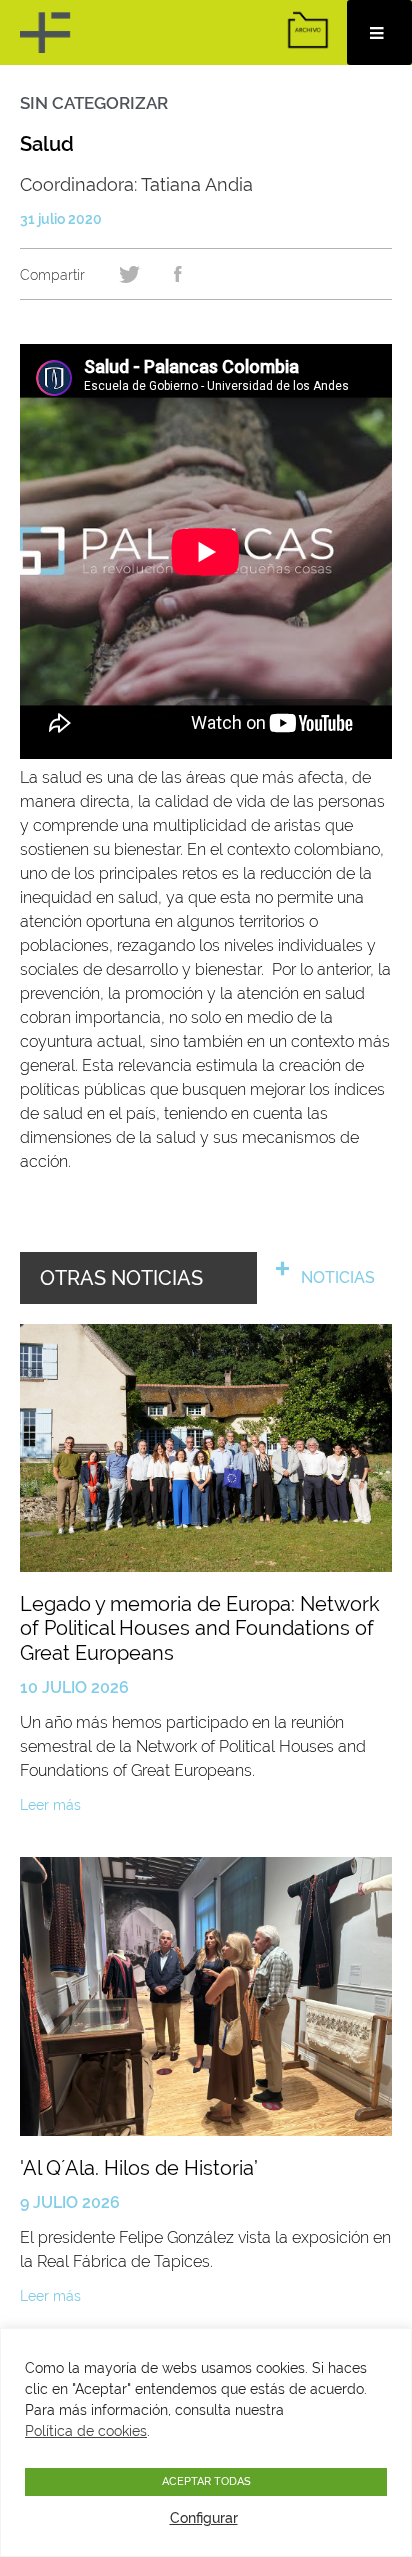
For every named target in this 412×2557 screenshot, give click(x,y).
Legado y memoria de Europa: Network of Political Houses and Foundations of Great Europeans (200, 1628)
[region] (206, 2442)
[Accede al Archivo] (308, 30)
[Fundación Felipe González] (47, 32)
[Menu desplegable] (379, 32)
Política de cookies (86, 2431)
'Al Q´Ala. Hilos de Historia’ (139, 2168)
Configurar (204, 2518)
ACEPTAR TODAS (206, 2481)
